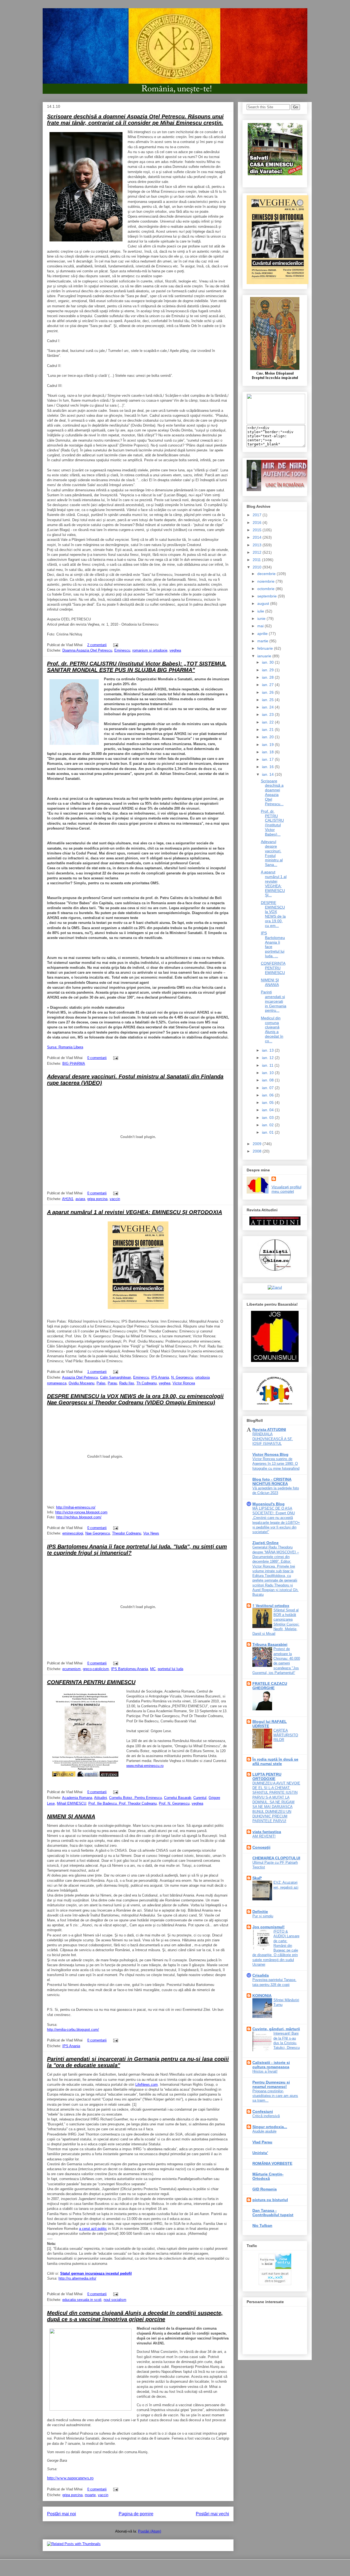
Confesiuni (263, 2111)
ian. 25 (268, 700)
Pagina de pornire (136, 2514)
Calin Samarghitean (116, 1377)
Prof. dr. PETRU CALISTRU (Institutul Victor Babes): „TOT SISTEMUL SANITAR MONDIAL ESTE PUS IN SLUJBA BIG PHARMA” (137, 667)
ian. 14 (268, 774)
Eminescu (122, 650)
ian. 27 (268, 685)
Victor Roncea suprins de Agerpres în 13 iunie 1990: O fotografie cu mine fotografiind (276, 1464)
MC (153, 1669)
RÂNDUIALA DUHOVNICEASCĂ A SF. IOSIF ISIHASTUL (273, 1439)
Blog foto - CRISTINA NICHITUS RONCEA (272, 1481)
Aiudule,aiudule (264, 2131)
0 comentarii (97, 1058)
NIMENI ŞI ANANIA (71, 1816)
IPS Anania (160, 1377)
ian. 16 (268, 767)
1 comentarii (97, 1372)
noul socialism (115, 2300)
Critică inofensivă (266, 2116)
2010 (258, 567)
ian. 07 (268, 1088)
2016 (258, 523)
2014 (258, 537)
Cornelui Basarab (178, 1798)
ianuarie (265, 656)
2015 (258, 530)
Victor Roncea (184, 1383)
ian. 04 (268, 1110)
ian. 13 (268, 1050)
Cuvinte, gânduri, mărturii (276, 2029)
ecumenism (72, 1669)
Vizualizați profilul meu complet (286, 1189)
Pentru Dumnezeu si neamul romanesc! (271, 2084)
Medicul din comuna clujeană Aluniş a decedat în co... (272, 1029)
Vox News (151, 1533)
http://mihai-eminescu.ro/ (76, 1507)
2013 (258, 545)
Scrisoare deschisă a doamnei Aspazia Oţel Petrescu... (272, 792)
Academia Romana (77, 1798)
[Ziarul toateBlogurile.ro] (275, 1287)
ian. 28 (268, 677)
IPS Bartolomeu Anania (129, 1669)
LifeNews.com (147, 2085)
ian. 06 (268, 1095)
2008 (258, 1151)
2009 (258, 1144)
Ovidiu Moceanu (81, 1383)
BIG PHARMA (74, 1064)
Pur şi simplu (263, 1916)
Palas (101, 1383)
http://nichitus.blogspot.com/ (79, 1517)
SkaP (257, 1878)
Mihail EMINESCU (72, 1803)
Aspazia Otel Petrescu (80, 1377)
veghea (175, 650)
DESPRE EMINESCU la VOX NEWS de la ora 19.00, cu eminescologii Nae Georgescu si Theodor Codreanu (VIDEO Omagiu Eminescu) (135, 1399)
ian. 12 (268, 1058)
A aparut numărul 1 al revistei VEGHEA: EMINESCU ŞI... (274, 883)
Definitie (260, 1912)
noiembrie (266, 581)
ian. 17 (268, 759)
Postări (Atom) (150, 2531)
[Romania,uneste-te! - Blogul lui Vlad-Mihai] (276, 423)
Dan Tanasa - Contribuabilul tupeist (273, 2213)
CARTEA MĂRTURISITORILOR (286, 1735)
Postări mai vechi (212, 2514)
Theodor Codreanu (127, 1533)
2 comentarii (97, 645)
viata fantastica (267, 1832)
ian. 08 (268, 1080)
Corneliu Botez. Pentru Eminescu (135, 1798)
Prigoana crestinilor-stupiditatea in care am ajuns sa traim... (275, 2096)
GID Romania (265, 2189)
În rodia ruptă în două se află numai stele (275, 1761)
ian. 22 (268, 722)
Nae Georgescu (98, 1533)
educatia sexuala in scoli (82, 2300)
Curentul (200, 1798)
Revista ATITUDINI (269, 1430)
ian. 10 (268, 1073)
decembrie (267, 574)
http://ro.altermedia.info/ (77, 2278)
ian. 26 (268, 692)
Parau (112, 1383)
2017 (258, 515)
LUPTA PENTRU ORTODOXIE (267, 1776)
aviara (80, 1199)
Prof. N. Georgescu (174, 1803)
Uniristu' (260, 2153)
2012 (258, 552)
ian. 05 (268, 1102)
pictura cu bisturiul (270, 2200)
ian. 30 (268, 662)
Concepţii (261, 1847)
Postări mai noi (62, 2514)
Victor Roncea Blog (270, 1454)
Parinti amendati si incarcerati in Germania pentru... (274, 1001)
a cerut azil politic (93, 2229)
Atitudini (100, 1798)
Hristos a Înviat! (265, 2071)
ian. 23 (268, 714)
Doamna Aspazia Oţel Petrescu (87, 650)
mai (261, 626)
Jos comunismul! (269, 1927)
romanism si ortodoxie (150, 650)
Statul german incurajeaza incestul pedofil (96, 2273)
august (264, 603)
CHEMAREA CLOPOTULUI (276, 1858)
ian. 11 (268, 1065)
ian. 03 (268, 1118)
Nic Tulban (262, 2225)
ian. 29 (268, 670)
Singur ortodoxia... (270, 2127)
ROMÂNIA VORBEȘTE (272, 2163)
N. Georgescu (182, 1377)
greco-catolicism (96, 1669)
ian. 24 (268, 707)
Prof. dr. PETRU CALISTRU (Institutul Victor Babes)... (272, 823)
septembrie (268, 596)
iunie (262, 619)
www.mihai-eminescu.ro (145, 1766)
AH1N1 (68, 1199)
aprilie (263, 634)
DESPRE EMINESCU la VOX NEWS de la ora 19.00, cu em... (273, 914)
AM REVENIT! (264, 1836)
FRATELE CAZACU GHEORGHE (270, 1686)
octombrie (266, 589)
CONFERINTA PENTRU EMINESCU (91, 1682)
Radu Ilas (127, 1383)
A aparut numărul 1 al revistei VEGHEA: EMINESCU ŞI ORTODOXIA (135, 1212)
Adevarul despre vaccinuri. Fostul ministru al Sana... (272, 853)
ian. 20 (268, 737)
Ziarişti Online (266, 1543)
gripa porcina (97, 1199)
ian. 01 (268, 1132)
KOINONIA (262, 1996)
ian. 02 (268, 1125)
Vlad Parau (262, 2142)
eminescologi (73, 1533)
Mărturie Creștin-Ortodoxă (268, 2176)
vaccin (115, 1199)
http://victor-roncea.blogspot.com (81, 1512)
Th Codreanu (147, 1383)
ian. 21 (268, 730)
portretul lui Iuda (170, 1669)
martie (263, 641)
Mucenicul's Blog (269, 1504)
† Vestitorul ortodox (271, 1606)
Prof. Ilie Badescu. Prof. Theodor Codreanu (122, 1803)
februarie (266, 648)
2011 (257, 560)
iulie (261, 611)
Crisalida (261, 1975)
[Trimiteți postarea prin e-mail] (115, 645)
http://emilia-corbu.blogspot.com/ (73, 2030)
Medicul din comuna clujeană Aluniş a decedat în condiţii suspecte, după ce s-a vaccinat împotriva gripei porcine (135, 2316)
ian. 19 (268, 745)
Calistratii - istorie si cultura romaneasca (271, 2065)
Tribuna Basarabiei (270, 1644)
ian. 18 (268, 752)
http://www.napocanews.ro (70, 2478)
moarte (90, 2495)
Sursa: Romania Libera (65, 1047)
